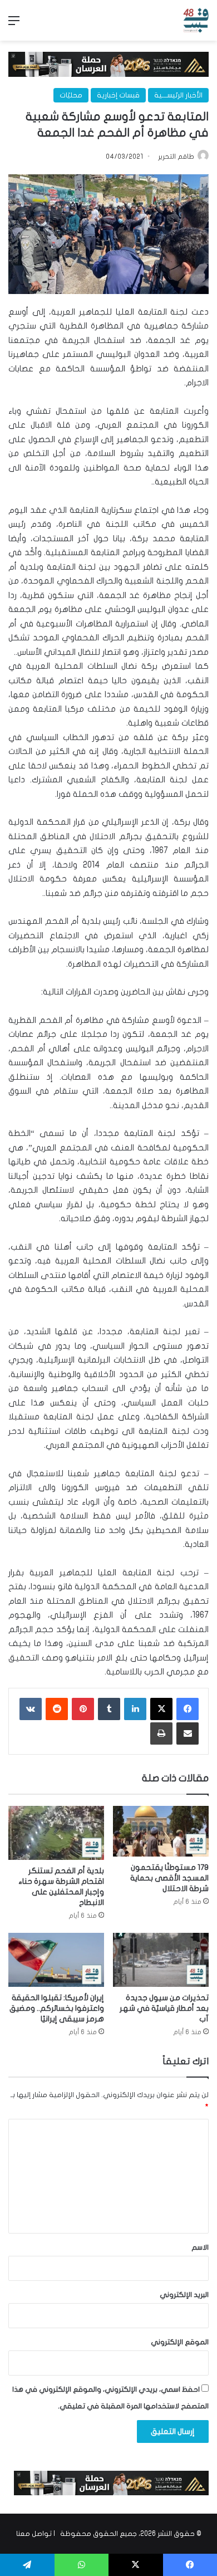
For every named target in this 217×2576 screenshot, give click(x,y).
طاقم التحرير (176, 156)
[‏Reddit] (57, 1709)
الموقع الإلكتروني (180, 2342)
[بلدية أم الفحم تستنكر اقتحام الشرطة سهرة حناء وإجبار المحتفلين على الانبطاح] (56, 1833)
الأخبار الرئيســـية (178, 95)
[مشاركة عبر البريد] (188, 1733)
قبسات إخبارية (118, 95)
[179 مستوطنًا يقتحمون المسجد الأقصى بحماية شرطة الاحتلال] (161, 1831)
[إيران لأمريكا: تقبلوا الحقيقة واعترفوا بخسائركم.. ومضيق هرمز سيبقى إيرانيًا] (56, 1960)
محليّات (71, 95)
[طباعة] (161, 1733)
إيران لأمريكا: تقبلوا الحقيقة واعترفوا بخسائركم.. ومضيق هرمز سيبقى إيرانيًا (57, 2008)
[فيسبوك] (188, 1709)
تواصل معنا (34, 2534)
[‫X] (161, 1709)
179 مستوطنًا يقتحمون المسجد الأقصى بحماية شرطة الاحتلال (169, 1878)
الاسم (200, 2247)
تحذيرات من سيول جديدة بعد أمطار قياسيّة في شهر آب (164, 2008)
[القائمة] (14, 25)
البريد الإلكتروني (184, 2295)
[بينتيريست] (83, 1709)
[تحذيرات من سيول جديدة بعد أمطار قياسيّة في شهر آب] (161, 1960)
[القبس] (196, 20)
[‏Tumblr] (109, 1709)
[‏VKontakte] (31, 1709)
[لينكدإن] (135, 1709)
